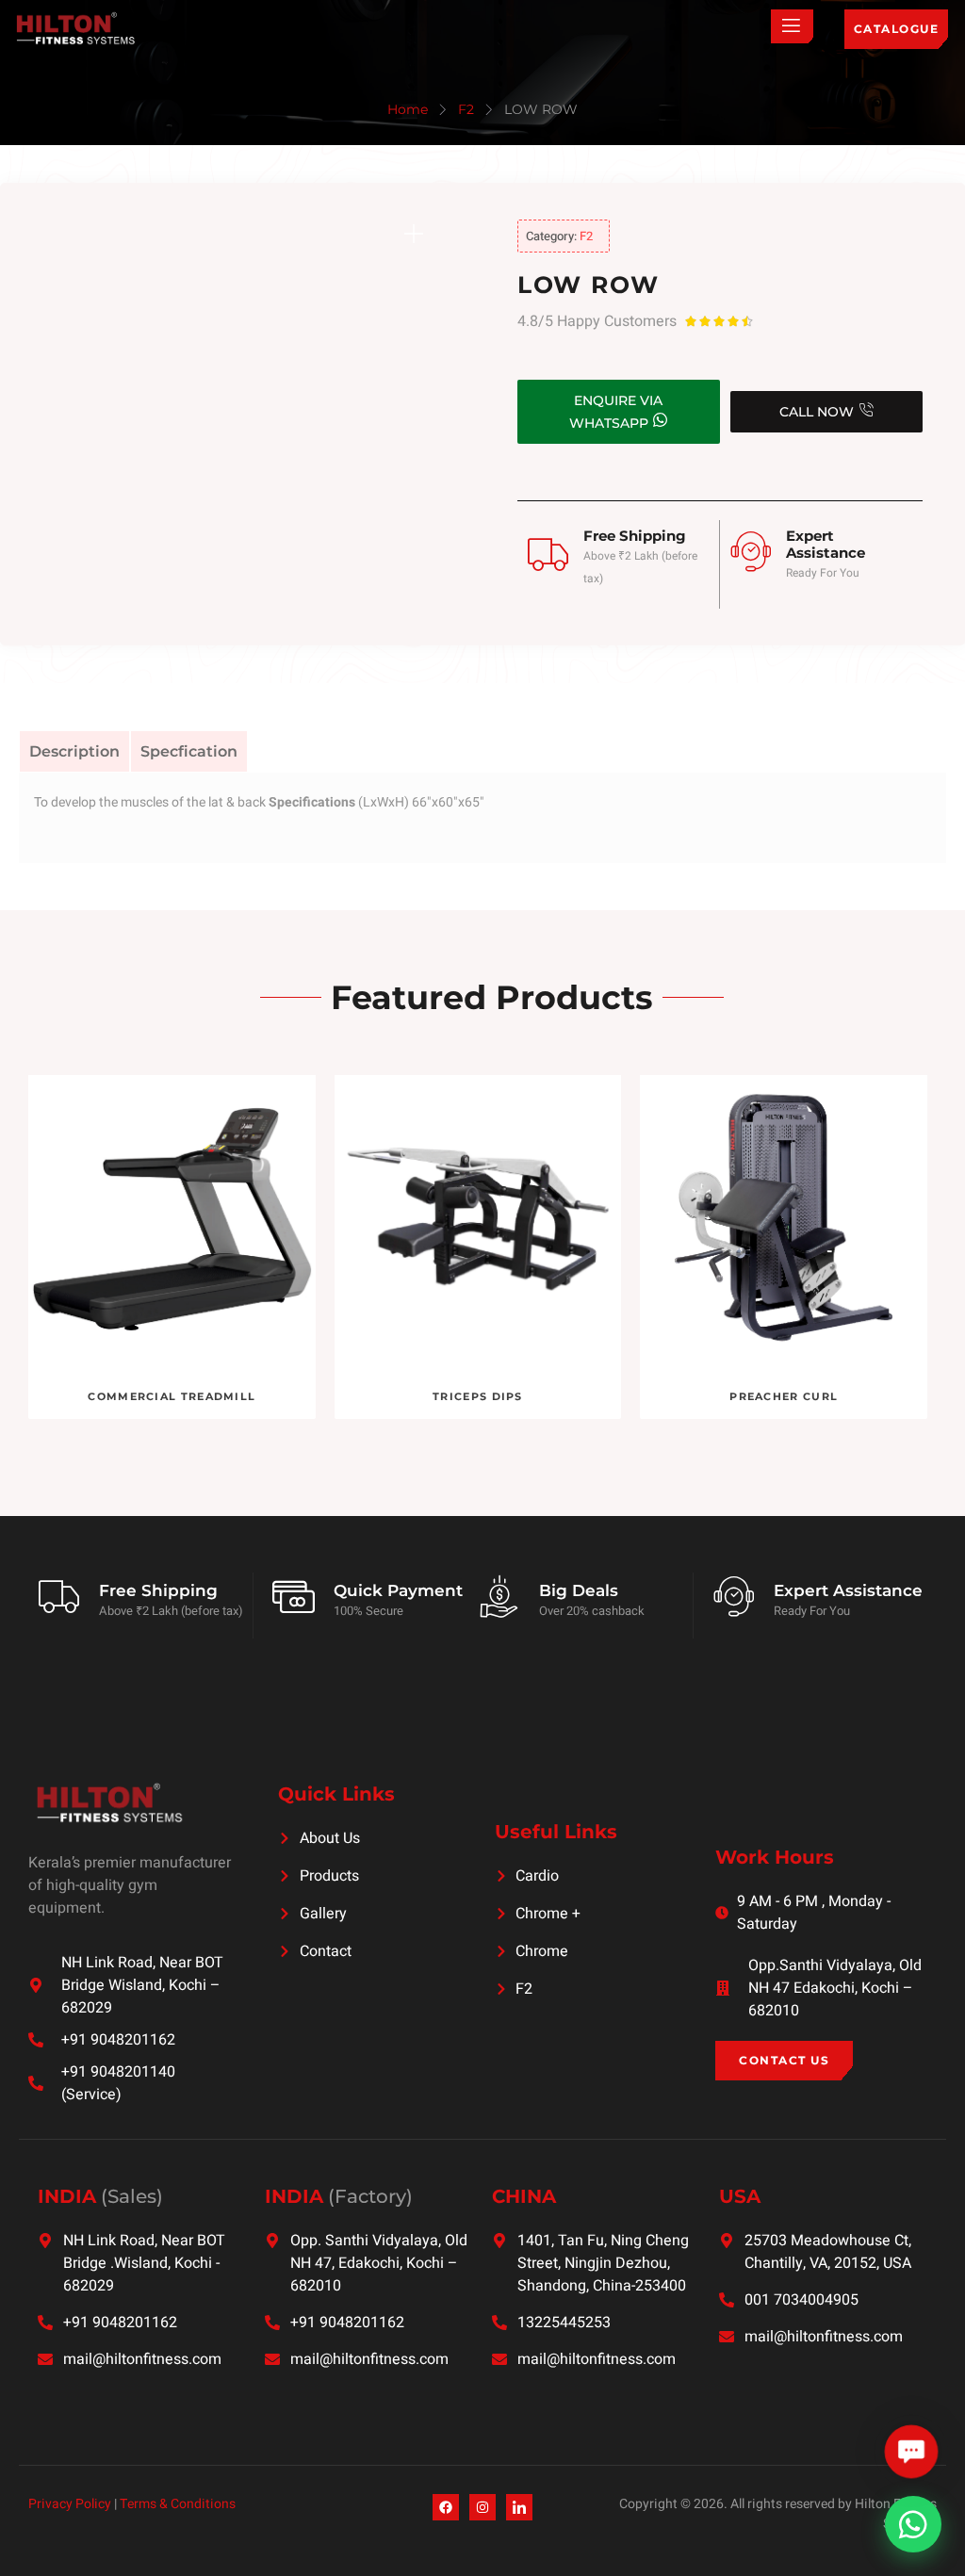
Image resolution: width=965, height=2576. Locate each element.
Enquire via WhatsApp (616, 412)
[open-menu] (792, 26)
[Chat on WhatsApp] (913, 2524)
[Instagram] (482, 2507)
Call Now (817, 412)
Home (408, 109)
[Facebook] (446, 2507)
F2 (466, 109)
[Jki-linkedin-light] (519, 2507)
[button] (911, 2452)
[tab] (74, 751)
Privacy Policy (70, 2504)
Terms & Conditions (178, 2504)
